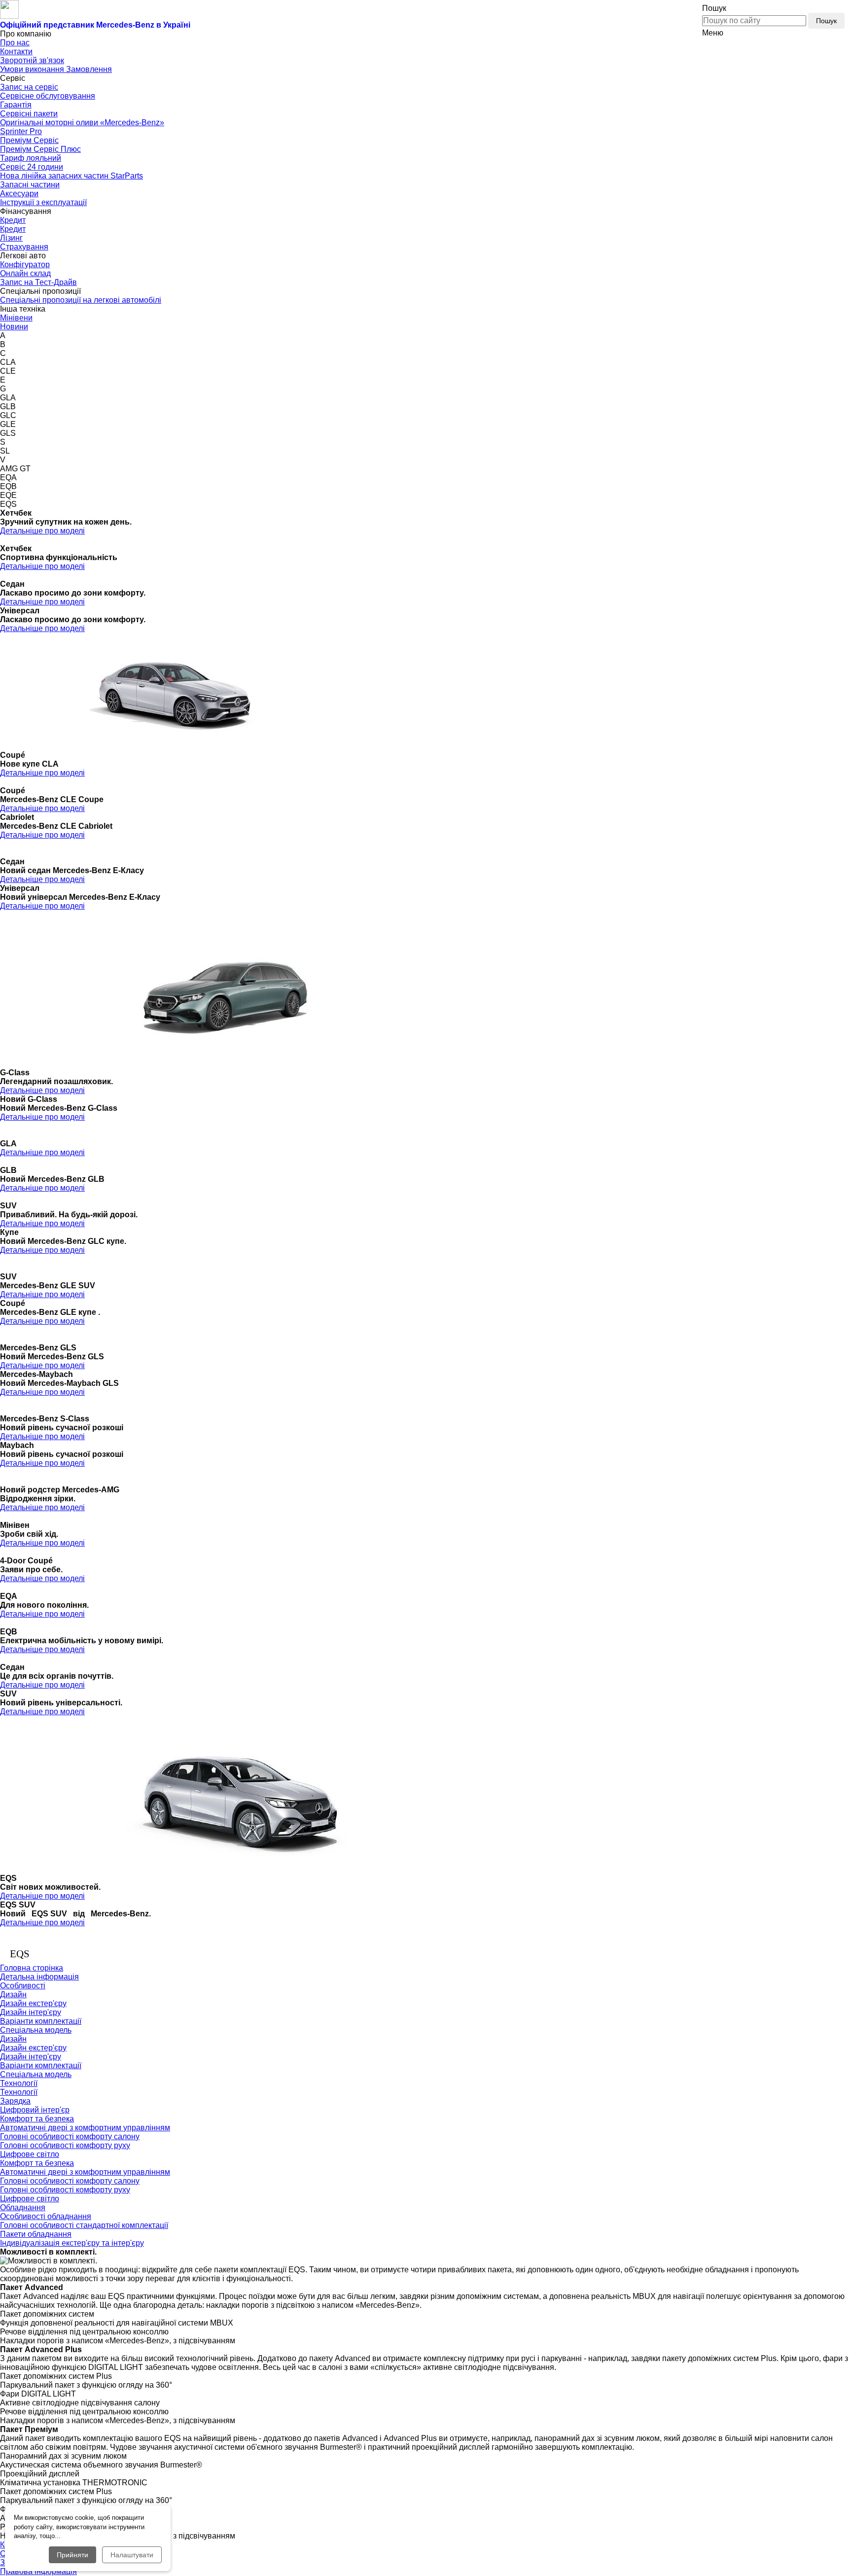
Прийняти (72, 2555)
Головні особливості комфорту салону (70, 2136)
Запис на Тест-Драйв (38, 282)
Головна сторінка (32, 1968)
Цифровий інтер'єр (35, 2110)
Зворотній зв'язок (32, 60)
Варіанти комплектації (41, 2021)
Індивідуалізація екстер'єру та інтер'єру (72, 2243)
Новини (14, 327)
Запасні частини (30, 185)
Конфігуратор (25, 265)
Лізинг (11, 238)
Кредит (13, 220)
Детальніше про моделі (42, 531)
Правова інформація (38, 2571)
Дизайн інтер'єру (31, 2012)
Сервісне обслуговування (48, 96)
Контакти (16, 52)
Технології (19, 2092)
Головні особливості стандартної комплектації (84, 2225)
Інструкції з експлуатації (43, 202)
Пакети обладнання (36, 2234)
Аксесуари (19, 194)
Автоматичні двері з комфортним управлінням (85, 2128)
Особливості (23, 1986)
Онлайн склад (25, 273)
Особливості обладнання (46, 2216)
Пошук (826, 21)
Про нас (15, 43)
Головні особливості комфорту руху (65, 2145)
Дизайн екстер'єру (33, 2003)
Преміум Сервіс (29, 140)
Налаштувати (132, 2555)
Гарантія (16, 105)
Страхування (24, 247)
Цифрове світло (30, 2154)
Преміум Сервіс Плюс (40, 149)
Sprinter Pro (21, 131)
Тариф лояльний (31, 158)
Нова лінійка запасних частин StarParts (71, 176)
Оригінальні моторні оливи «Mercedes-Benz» (82, 123)
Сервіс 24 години (32, 167)
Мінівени (16, 318)
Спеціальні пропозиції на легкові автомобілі (81, 300)
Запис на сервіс (29, 87)
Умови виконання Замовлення (56, 69)
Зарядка (15, 2101)
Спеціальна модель (36, 2030)
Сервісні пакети (29, 114)
